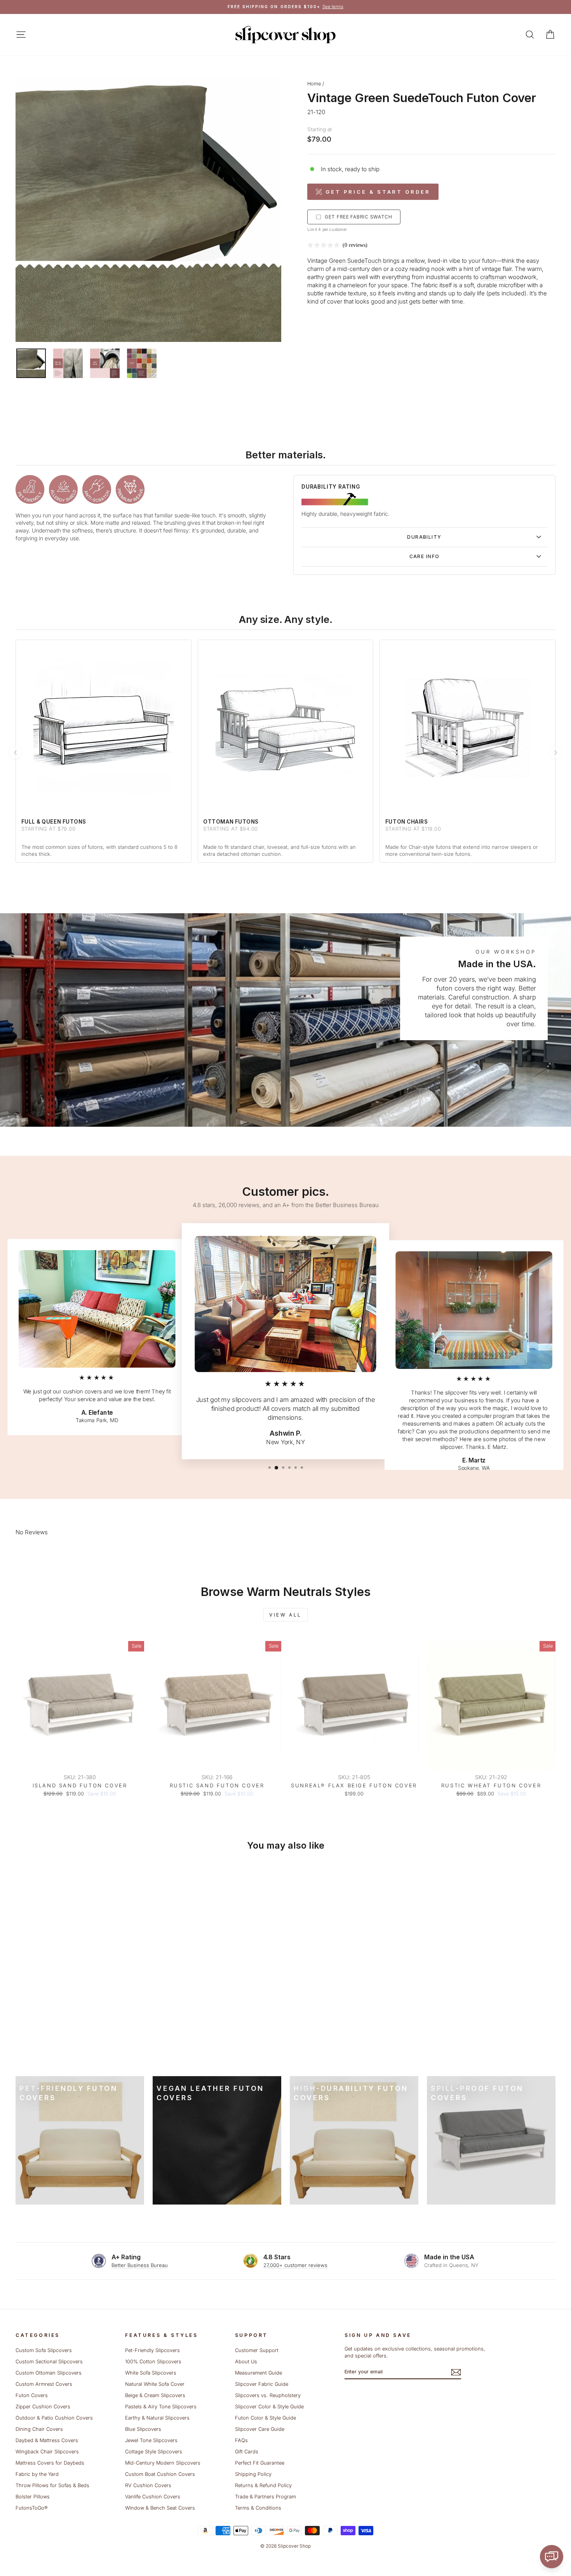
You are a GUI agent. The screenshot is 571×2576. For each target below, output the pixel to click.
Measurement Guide (259, 2373)
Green (337, 261)
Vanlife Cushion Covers (153, 2497)
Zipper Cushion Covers (43, 2407)
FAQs (241, 2440)
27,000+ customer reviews (295, 2265)
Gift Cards (247, 2452)
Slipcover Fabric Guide (262, 2384)
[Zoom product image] (148, 209)
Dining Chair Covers (39, 2429)
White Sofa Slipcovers (151, 2373)
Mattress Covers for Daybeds (50, 2463)
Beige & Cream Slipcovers (155, 2395)
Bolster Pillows (33, 2497)
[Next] (555, 753)
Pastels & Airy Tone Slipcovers (161, 2407)
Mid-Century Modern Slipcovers (163, 2463)
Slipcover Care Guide (260, 2429)
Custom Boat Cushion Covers (160, 2474)
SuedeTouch (364, 261)
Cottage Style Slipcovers (154, 2452)
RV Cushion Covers (148, 2485)
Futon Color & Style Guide (265, 2418)
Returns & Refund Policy (263, 2485)
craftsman (493, 277)
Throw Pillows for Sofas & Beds (52, 2485)
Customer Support (257, 2350)
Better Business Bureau (140, 2265)
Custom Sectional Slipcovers (49, 2362)
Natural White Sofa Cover (155, 2384)
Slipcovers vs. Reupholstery (268, 2395)
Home (314, 84)
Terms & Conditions (258, 2508)
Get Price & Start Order (378, 192)
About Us (246, 2362)
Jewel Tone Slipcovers (151, 2440)
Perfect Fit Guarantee (260, 2463)
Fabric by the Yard (37, 2474)
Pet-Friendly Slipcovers (152, 2350)
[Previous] (16, 753)
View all (285, 1615)
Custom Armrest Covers (44, 2384)
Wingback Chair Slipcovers (47, 2452)
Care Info (425, 556)
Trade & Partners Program (265, 2497)
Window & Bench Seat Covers (160, 2508)
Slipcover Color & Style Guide (269, 2407)
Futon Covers (32, 2395)
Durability (424, 537)
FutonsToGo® (31, 2508)
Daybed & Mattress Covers (47, 2440)
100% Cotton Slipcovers (153, 2362)
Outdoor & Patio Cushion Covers (54, 2418)
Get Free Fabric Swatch (359, 217)
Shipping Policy (253, 2474)
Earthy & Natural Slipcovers (157, 2418)
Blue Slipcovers (143, 2429)
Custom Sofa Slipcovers (44, 2350)
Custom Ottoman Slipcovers (49, 2373)
